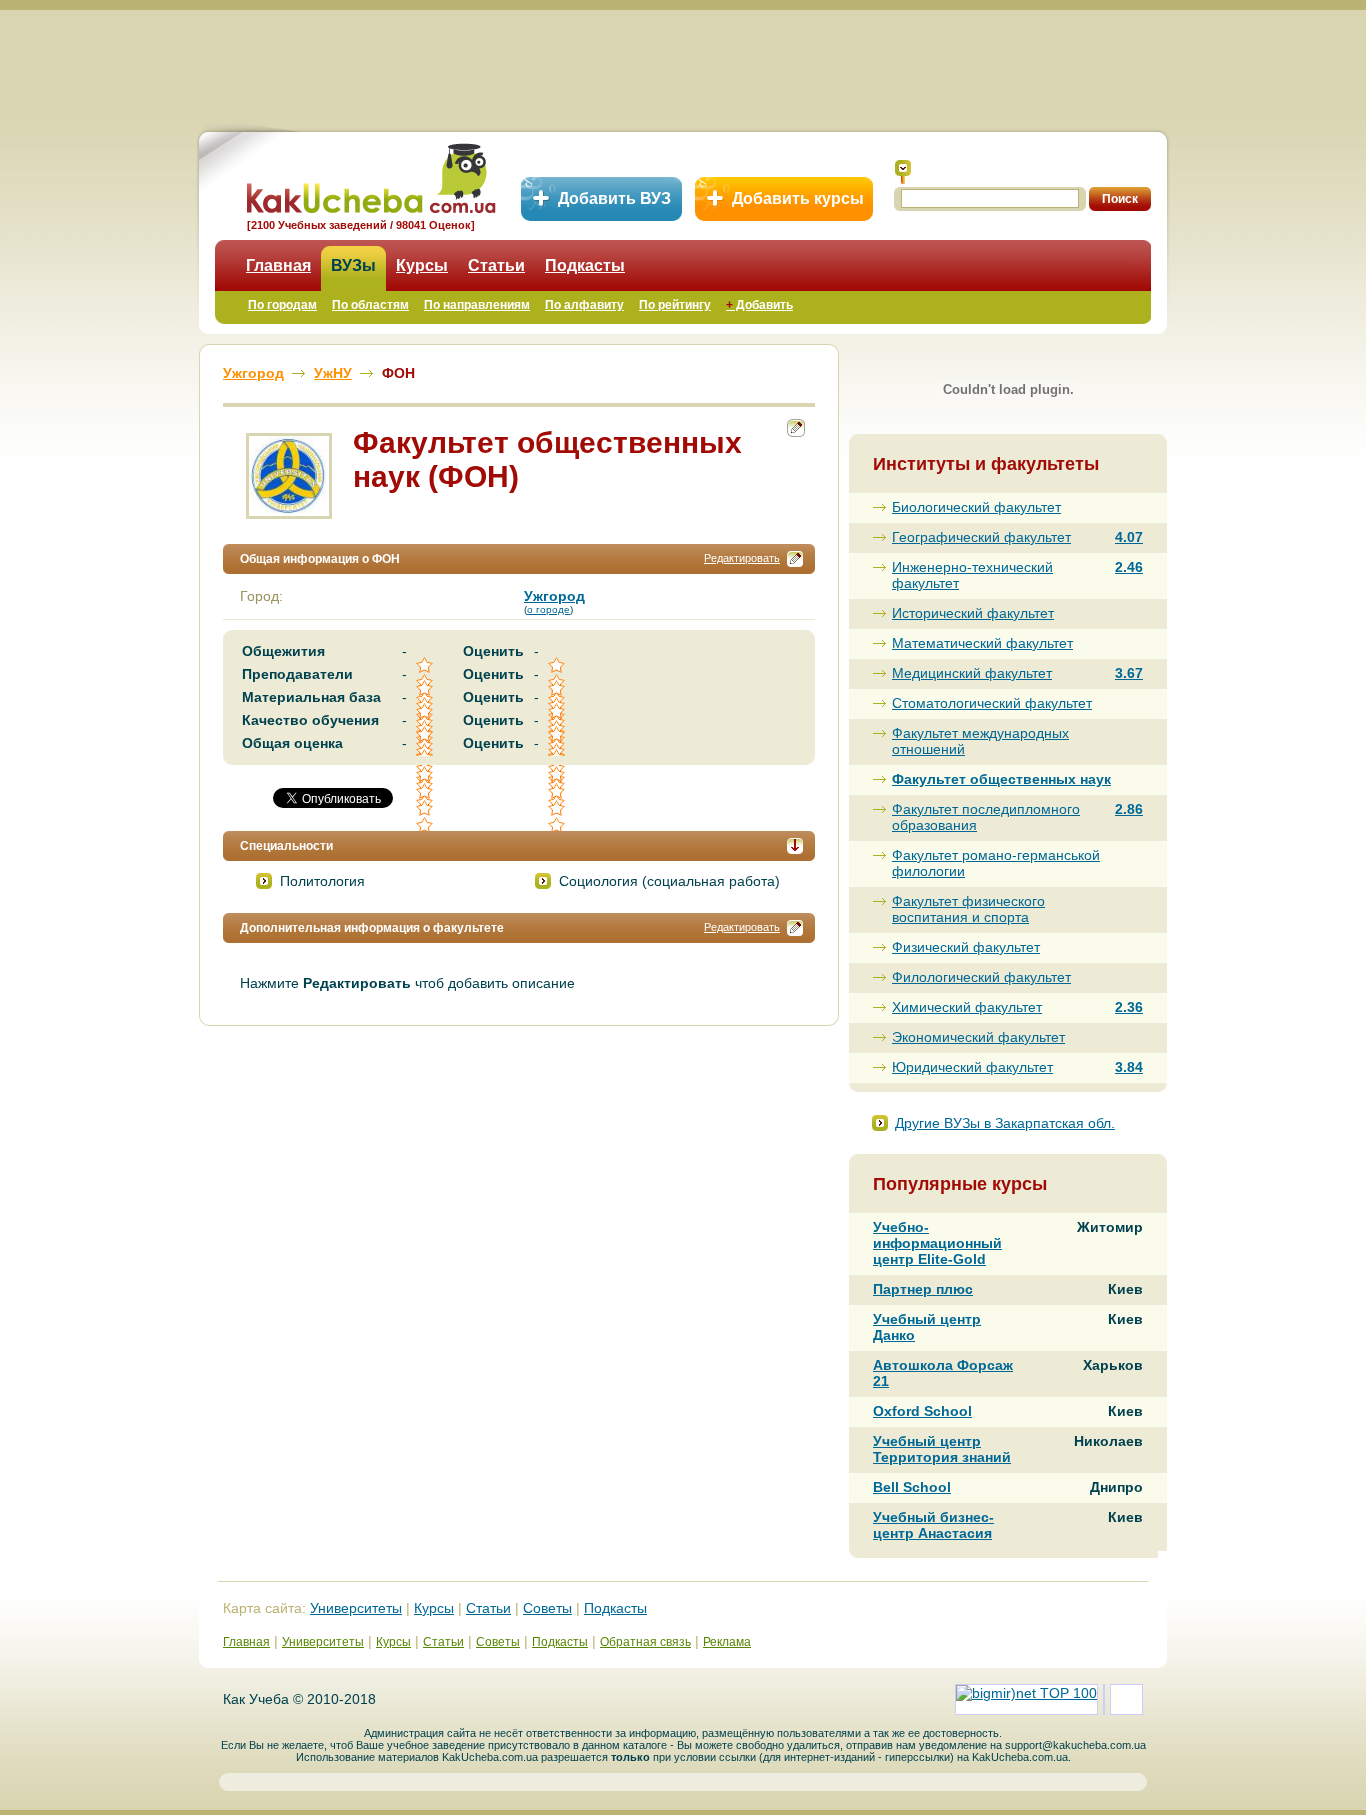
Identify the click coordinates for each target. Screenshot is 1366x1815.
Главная (278, 265)
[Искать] (903, 172)
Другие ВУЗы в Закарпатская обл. (1005, 1123)
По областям (370, 305)
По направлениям (477, 305)
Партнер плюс (923, 1289)
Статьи (496, 265)
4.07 (1129, 537)
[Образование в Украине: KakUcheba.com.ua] (369, 175)
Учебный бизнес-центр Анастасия (933, 1525)
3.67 (1129, 673)
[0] (426, 791)
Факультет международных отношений (980, 741)
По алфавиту (584, 305)
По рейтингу (675, 305)
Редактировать (742, 558)
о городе (548, 609)
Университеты (356, 1608)
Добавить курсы (798, 198)
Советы (547, 1608)
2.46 (1129, 567)
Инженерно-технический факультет (972, 575)
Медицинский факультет (972, 673)
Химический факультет (967, 1007)
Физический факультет (966, 947)
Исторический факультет (973, 613)
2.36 (1129, 1007)
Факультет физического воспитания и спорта (968, 909)
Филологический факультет (981, 977)
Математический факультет (982, 643)
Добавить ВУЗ (614, 198)
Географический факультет (981, 537)
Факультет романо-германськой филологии (996, 863)
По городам (282, 305)
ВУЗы (353, 265)
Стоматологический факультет (992, 703)
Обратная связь (645, 1642)
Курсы (422, 265)
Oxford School (922, 1411)
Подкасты (585, 265)
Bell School (912, 1487)
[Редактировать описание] (795, 559)
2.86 (1129, 809)
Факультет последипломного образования (986, 817)
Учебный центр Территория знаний (942, 1449)
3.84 (1129, 1067)
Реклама (727, 1642)
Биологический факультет (976, 507)
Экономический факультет (978, 1037)
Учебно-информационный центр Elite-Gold (937, 1243)
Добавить (759, 305)
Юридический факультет (972, 1067)
